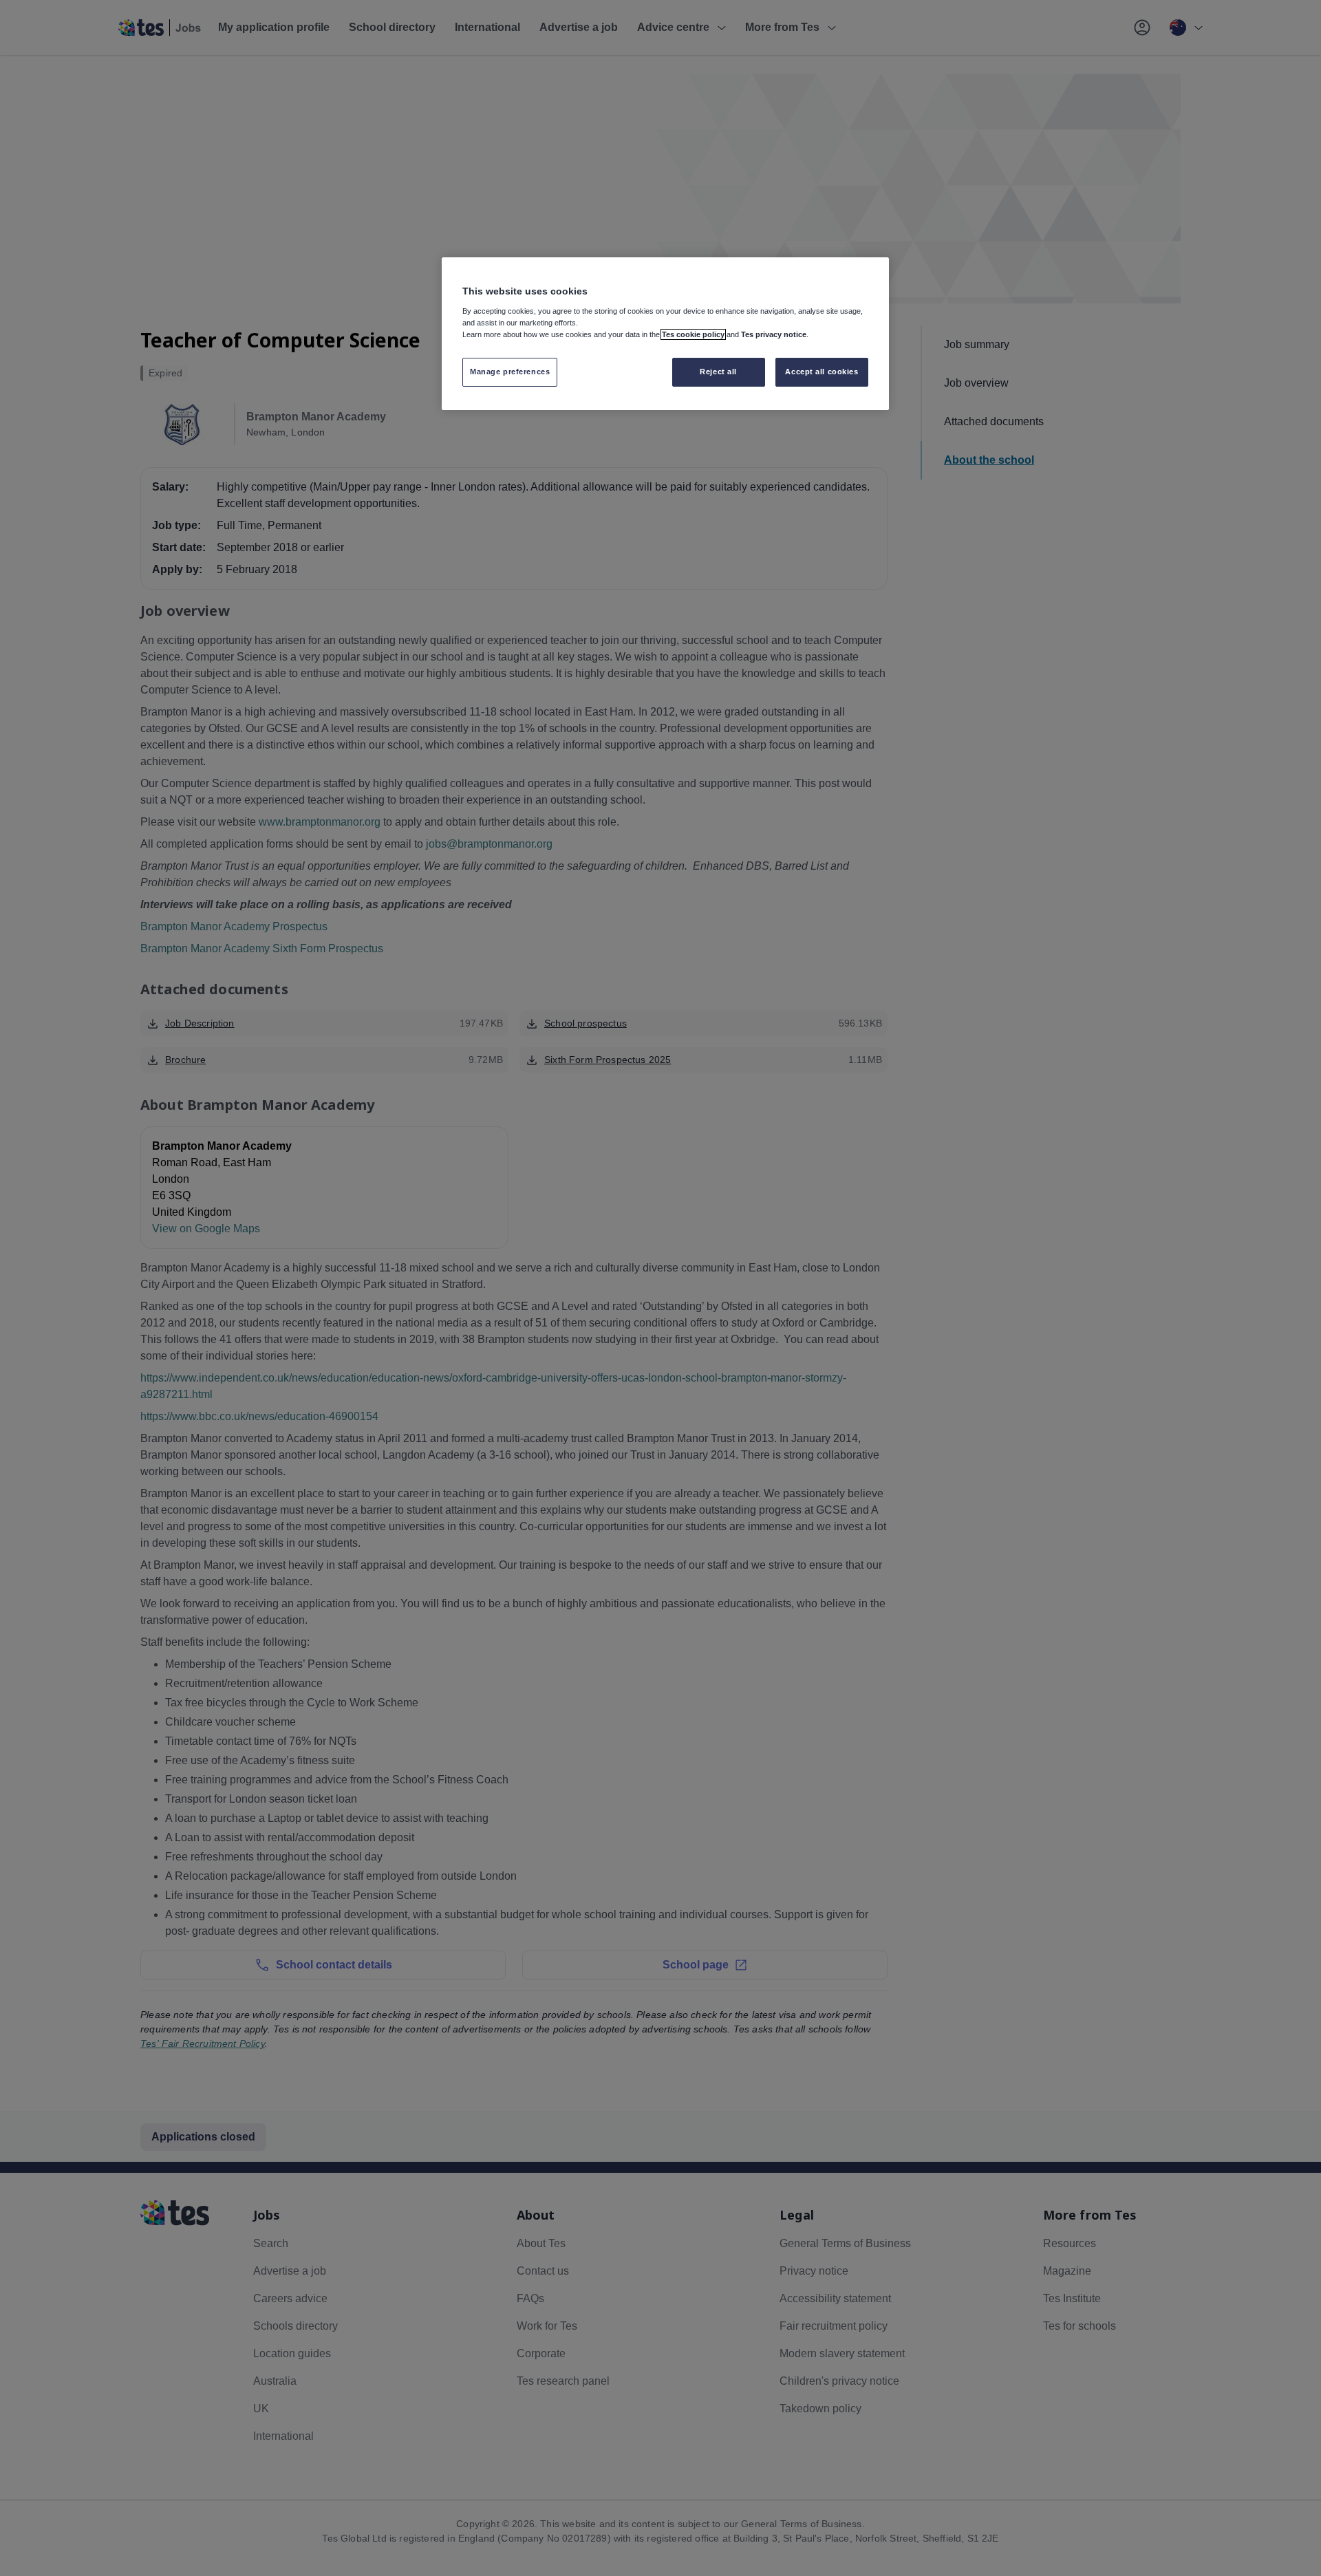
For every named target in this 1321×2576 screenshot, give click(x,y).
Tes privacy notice (774, 334)
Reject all (718, 372)
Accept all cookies (821, 372)
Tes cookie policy (693, 334)
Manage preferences (510, 372)
